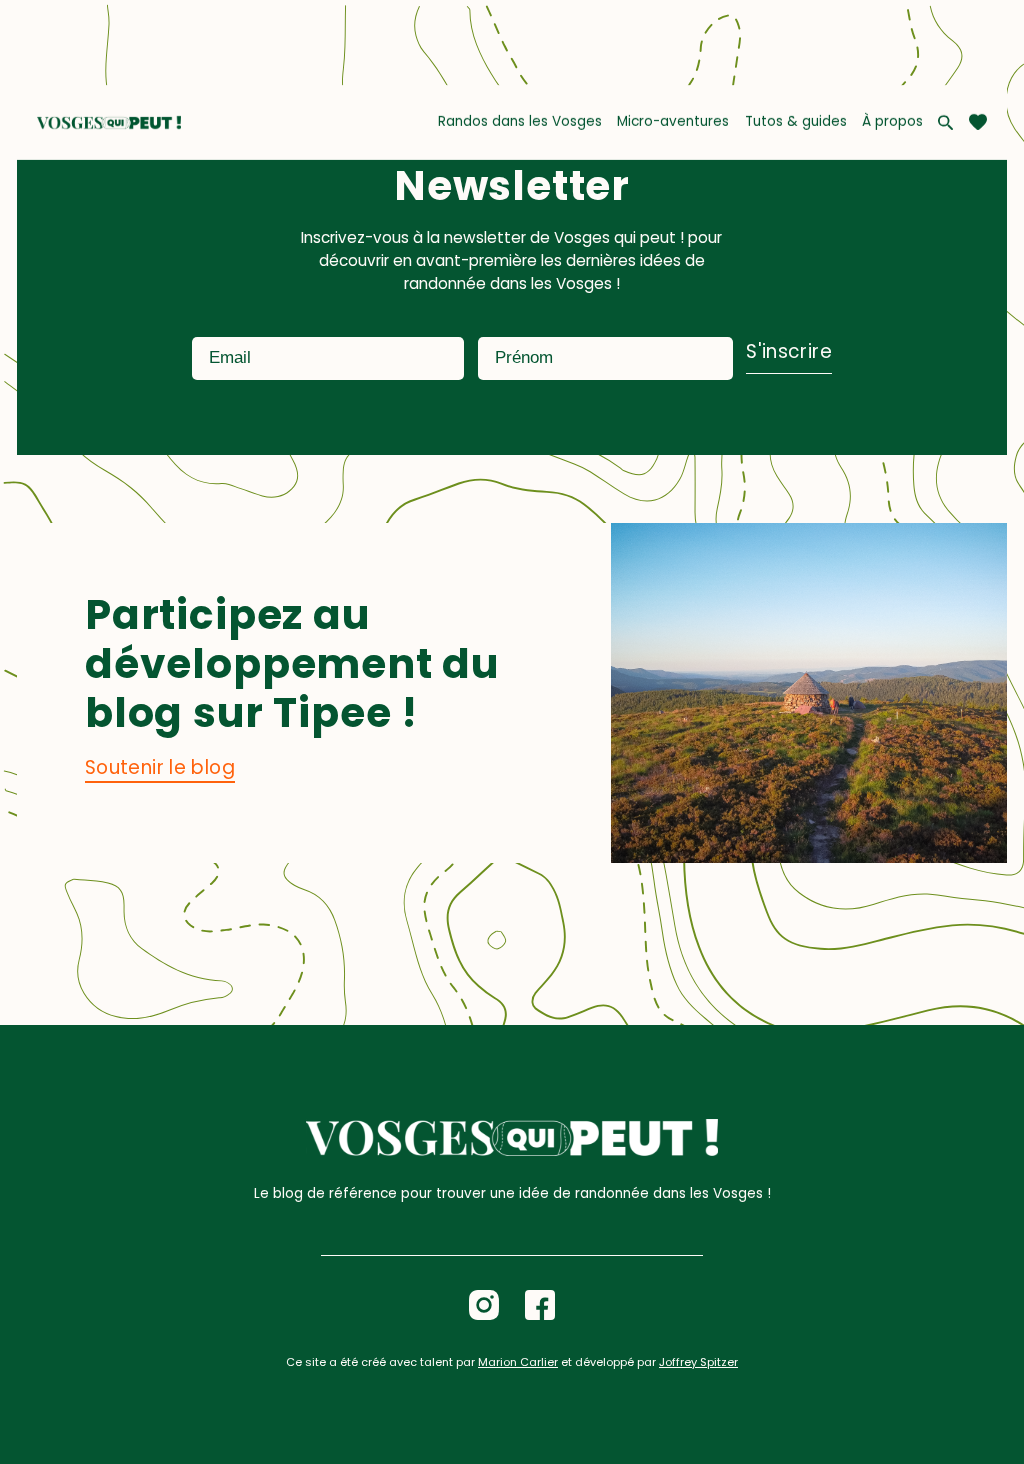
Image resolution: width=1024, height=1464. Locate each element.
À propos (892, 121)
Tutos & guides (796, 121)
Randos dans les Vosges (520, 121)
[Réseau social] (484, 1305)
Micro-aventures (673, 121)
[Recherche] (945, 122)
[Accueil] (108, 122)
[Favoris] (978, 122)
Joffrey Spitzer (698, 1362)
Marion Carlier (518, 1362)
